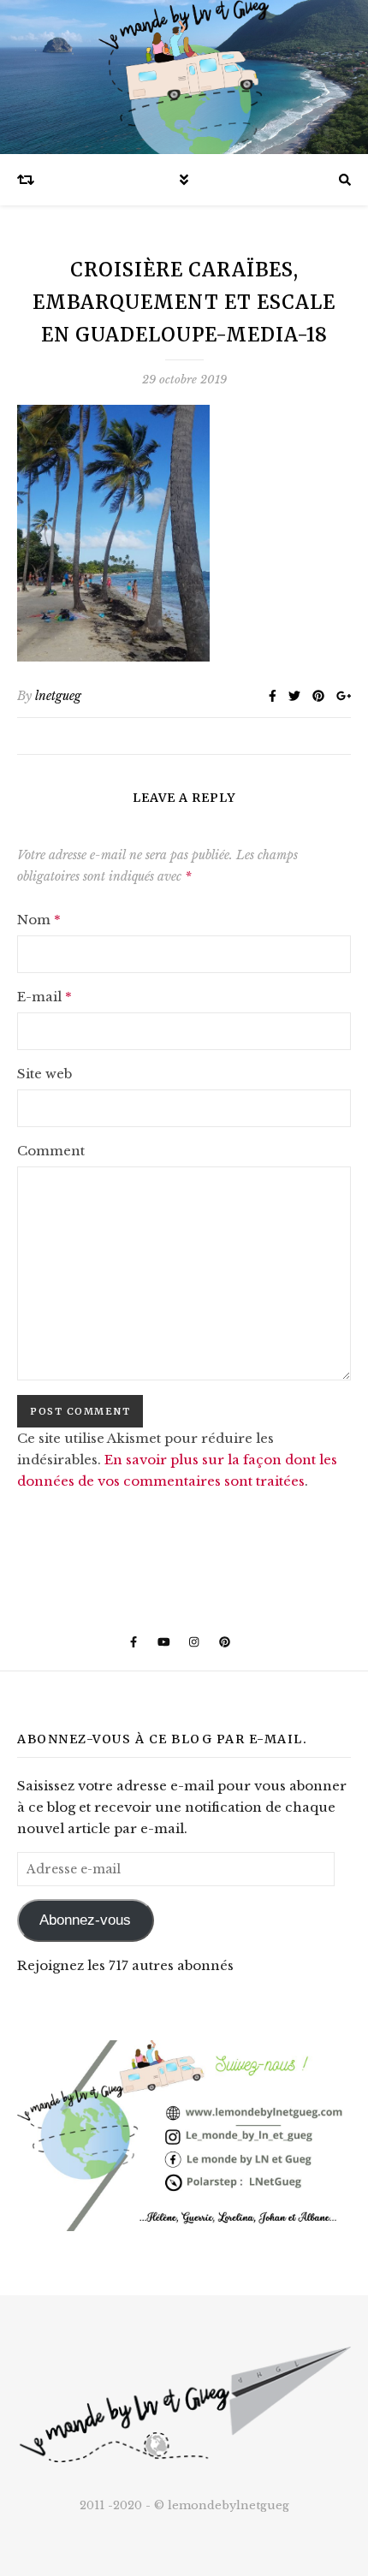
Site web (45, 1074)
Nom (39, 920)
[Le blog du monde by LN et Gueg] (184, 77)
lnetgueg (58, 696)
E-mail (45, 997)
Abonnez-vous (85, 1920)
